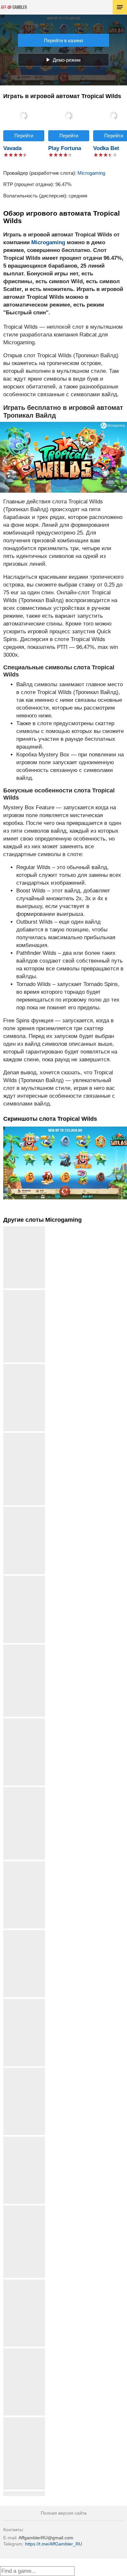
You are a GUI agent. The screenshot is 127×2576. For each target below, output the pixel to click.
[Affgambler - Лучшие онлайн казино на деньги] (14, 7)
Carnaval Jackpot (24, 1932)
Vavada (12, 148)
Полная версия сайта (64, 2513)
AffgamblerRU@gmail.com (46, 2538)
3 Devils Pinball (24, 1864)
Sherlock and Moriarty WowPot (24, 1438)
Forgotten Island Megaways (24, 2422)
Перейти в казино (63, 40)
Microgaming (91, 173)
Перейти (24, 136)
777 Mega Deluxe (24, 2494)
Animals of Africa (24, 2351)
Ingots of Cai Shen (24, 2282)
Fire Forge (24, 1509)
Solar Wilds (24, 1578)
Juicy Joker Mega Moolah (24, 2210)
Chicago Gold (24, 2070)
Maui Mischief (24, 2139)
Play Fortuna (65, 148)
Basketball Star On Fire (24, 1650)
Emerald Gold (24, 1721)
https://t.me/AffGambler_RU (54, 2544)
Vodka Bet (106, 148)
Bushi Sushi (24, 1366)
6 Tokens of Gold (24, 2001)
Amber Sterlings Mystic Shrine (24, 1295)
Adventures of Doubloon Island (24, 1792)
